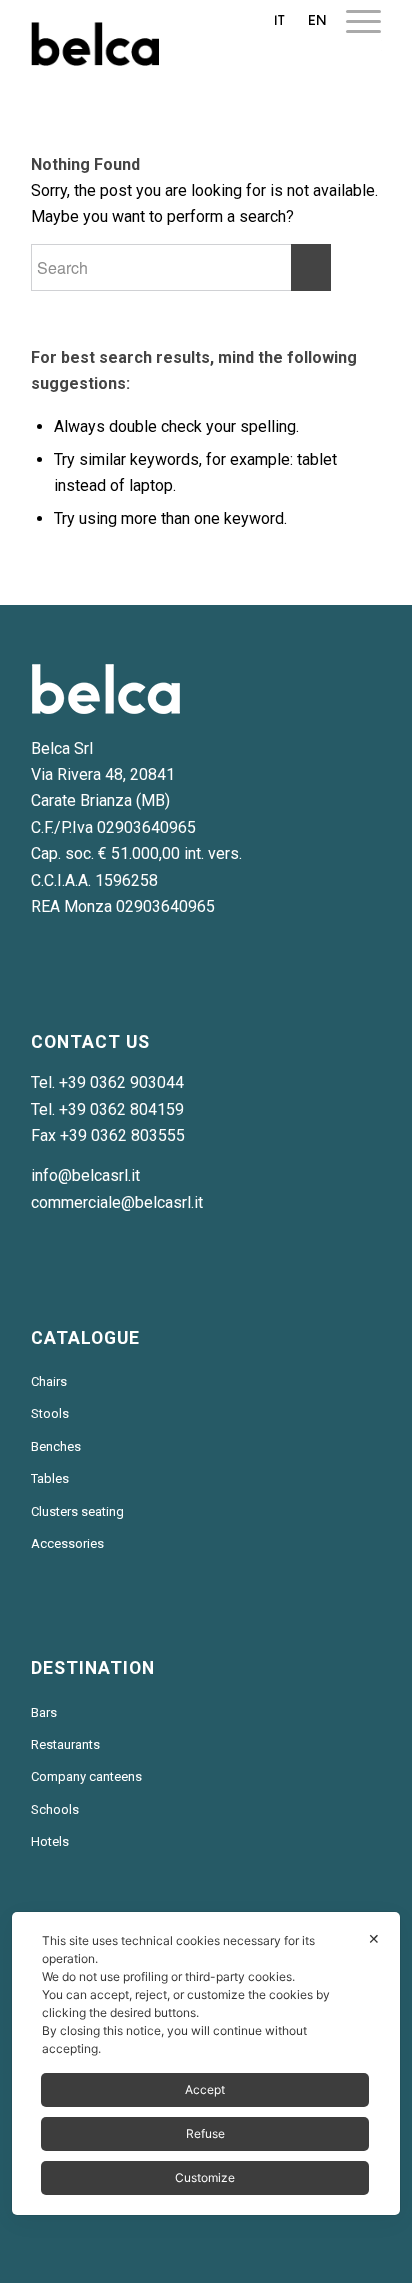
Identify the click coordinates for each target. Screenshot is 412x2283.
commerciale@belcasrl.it (117, 1202)
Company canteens (86, 1776)
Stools (50, 1413)
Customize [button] (205, 2177)
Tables (50, 1478)
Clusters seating (77, 1511)
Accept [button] (205, 2089)
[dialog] (205, 2063)
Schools (55, 1809)
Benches (56, 1446)
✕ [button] (374, 1938)
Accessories (67, 1543)
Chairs (49, 1381)
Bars (44, 1712)
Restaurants (65, 1744)
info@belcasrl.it (85, 1175)
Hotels (50, 1841)
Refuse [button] (205, 2133)
